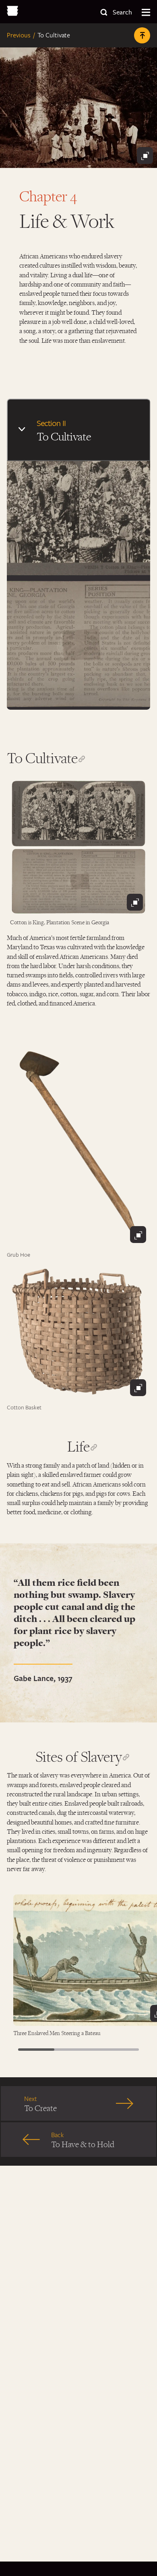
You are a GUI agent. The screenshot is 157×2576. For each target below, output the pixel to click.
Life (78, 1446)
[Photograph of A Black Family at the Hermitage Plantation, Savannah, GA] (78, 108)
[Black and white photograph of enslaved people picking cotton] (78, 847)
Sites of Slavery (79, 1756)
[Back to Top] (142, 35)
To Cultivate (42, 758)
